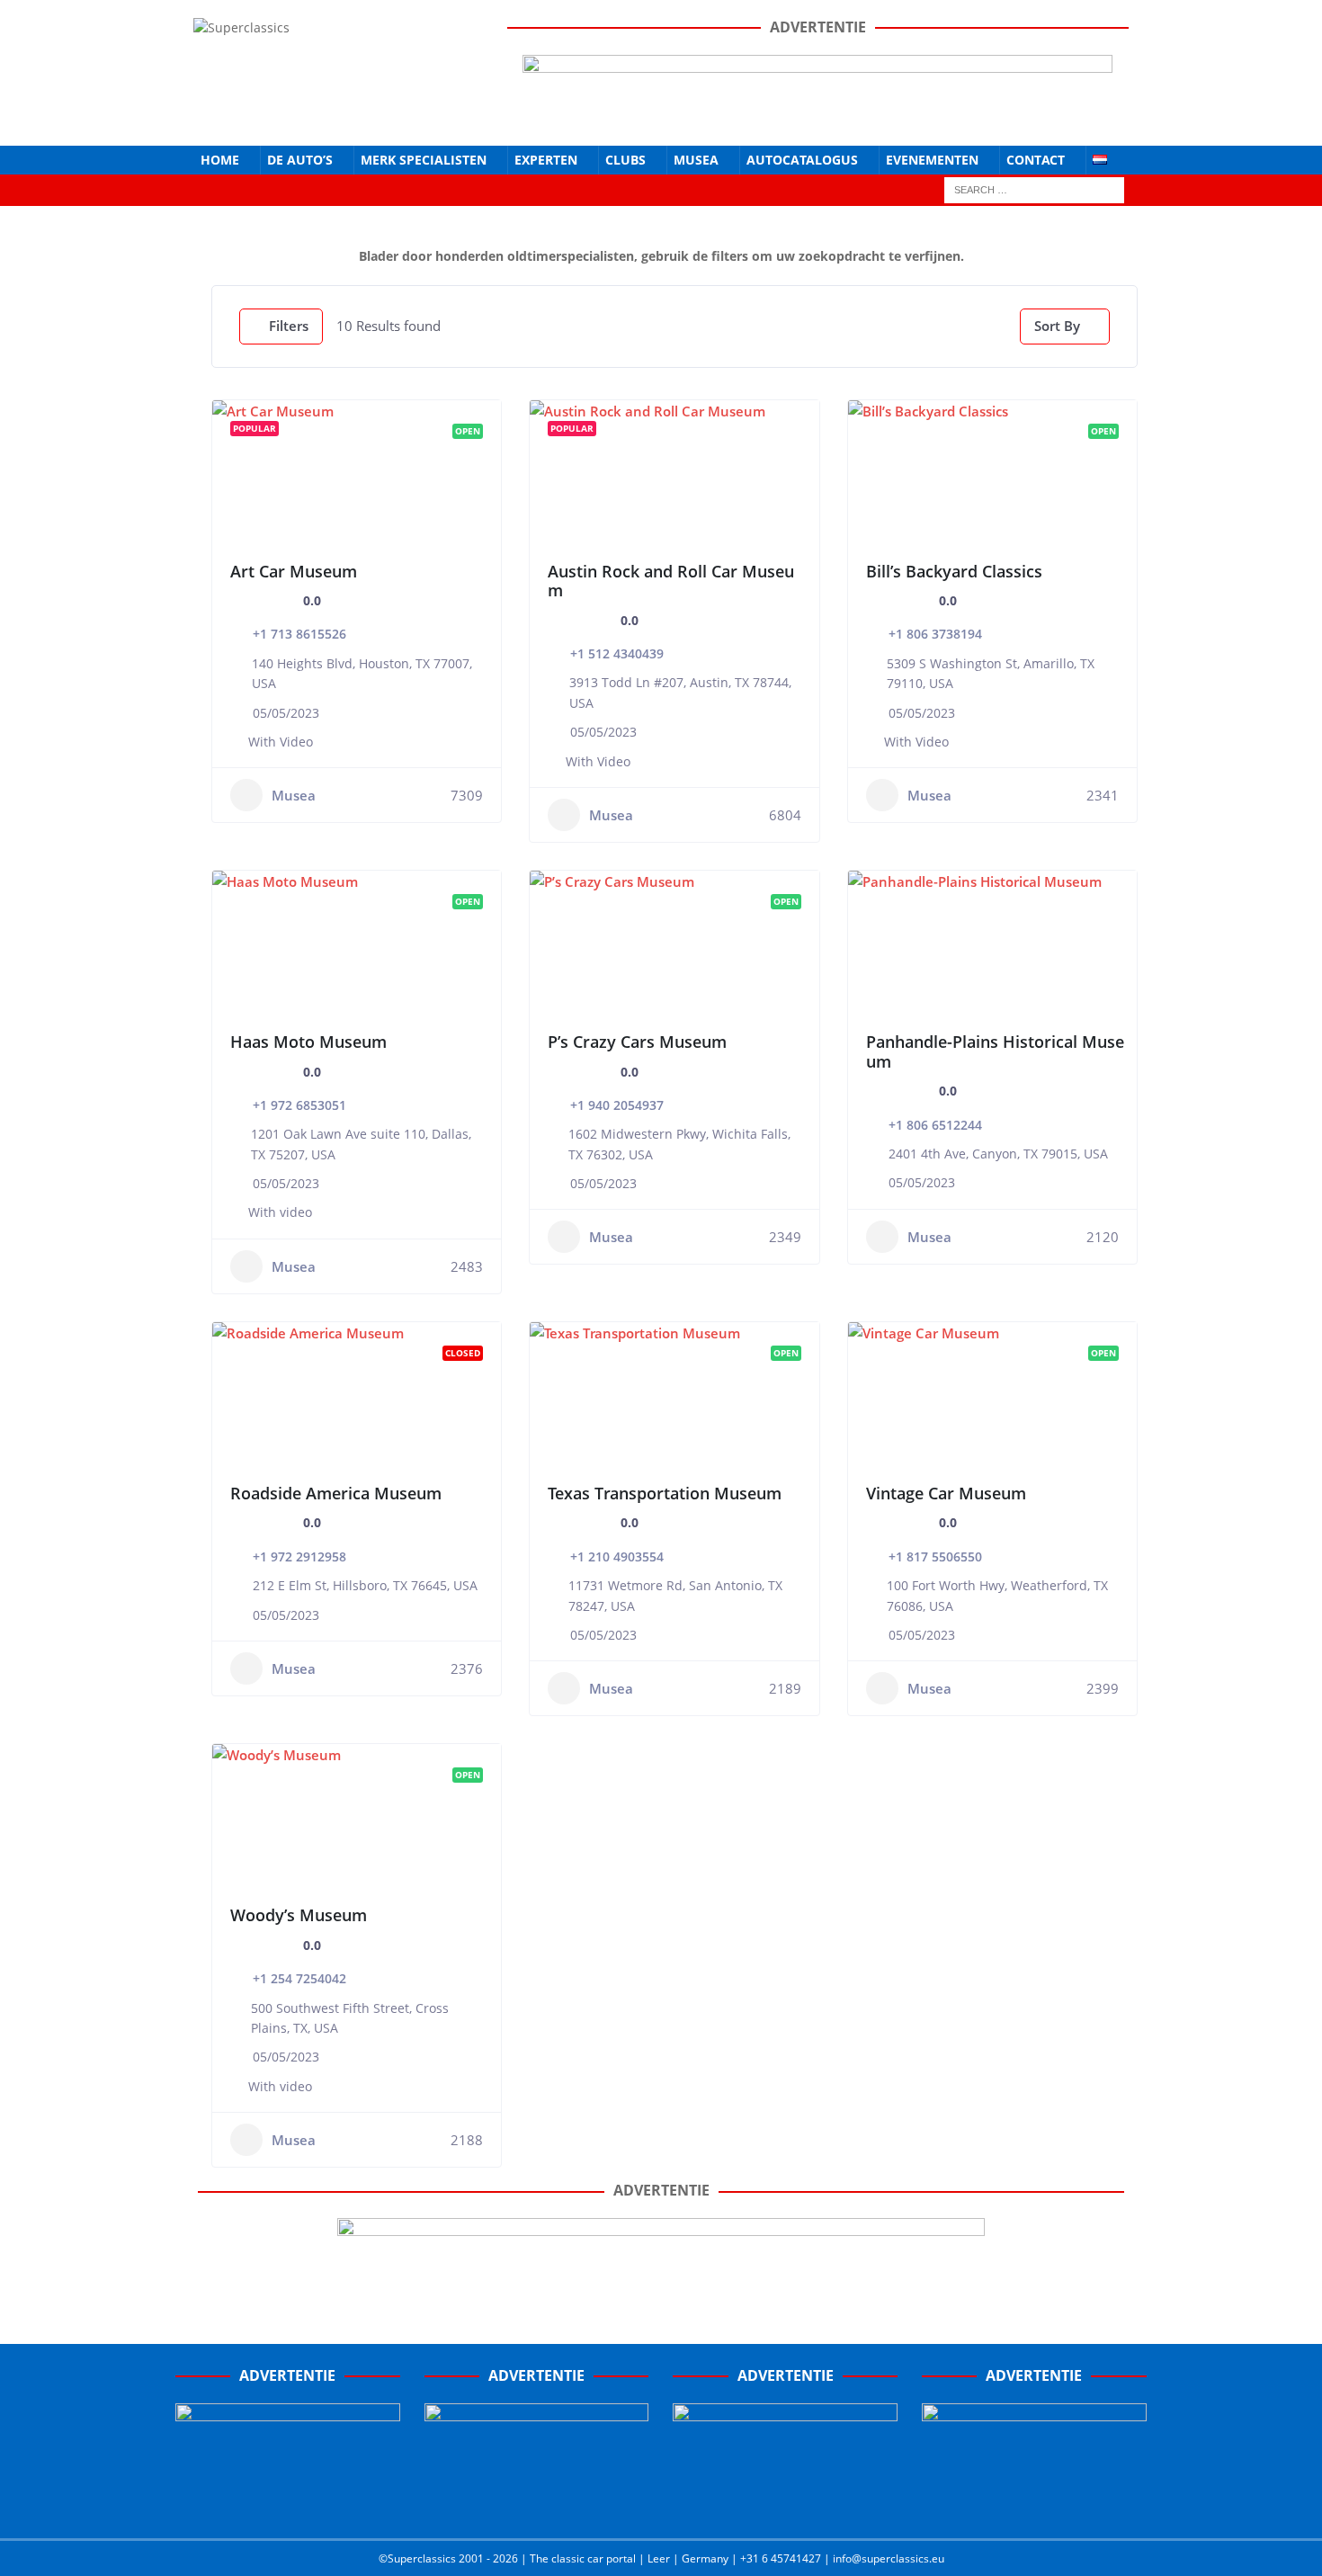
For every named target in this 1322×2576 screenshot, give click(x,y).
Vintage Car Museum (946, 1493)
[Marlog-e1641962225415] (817, 116)
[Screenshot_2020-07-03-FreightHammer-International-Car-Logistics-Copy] (785, 2506)
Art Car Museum (294, 571)
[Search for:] (1034, 188)
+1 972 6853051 (299, 1105)
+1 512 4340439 (617, 653)
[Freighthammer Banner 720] (661, 2289)
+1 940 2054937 (617, 1105)
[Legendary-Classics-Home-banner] (1034, 2506)
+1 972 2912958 (299, 1556)
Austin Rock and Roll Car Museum (671, 581)
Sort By (1057, 326)
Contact (1036, 160)
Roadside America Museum (336, 1493)
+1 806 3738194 (935, 634)
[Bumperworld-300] (288, 2506)
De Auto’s (300, 160)
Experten (546, 160)
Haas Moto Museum (308, 1042)
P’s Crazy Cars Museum (637, 1042)
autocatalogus (802, 160)
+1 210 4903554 (617, 1556)
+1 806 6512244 (935, 1125)
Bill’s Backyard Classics (954, 571)
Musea (696, 160)
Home (220, 160)
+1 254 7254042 (299, 1978)
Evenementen (932, 160)
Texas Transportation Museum (665, 1493)
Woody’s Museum (299, 1915)
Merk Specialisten (424, 160)
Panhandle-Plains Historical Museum (995, 1051)
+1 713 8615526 (299, 634)
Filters (289, 326)
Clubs (625, 160)
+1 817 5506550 (935, 1556)
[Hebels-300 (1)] (537, 2506)
